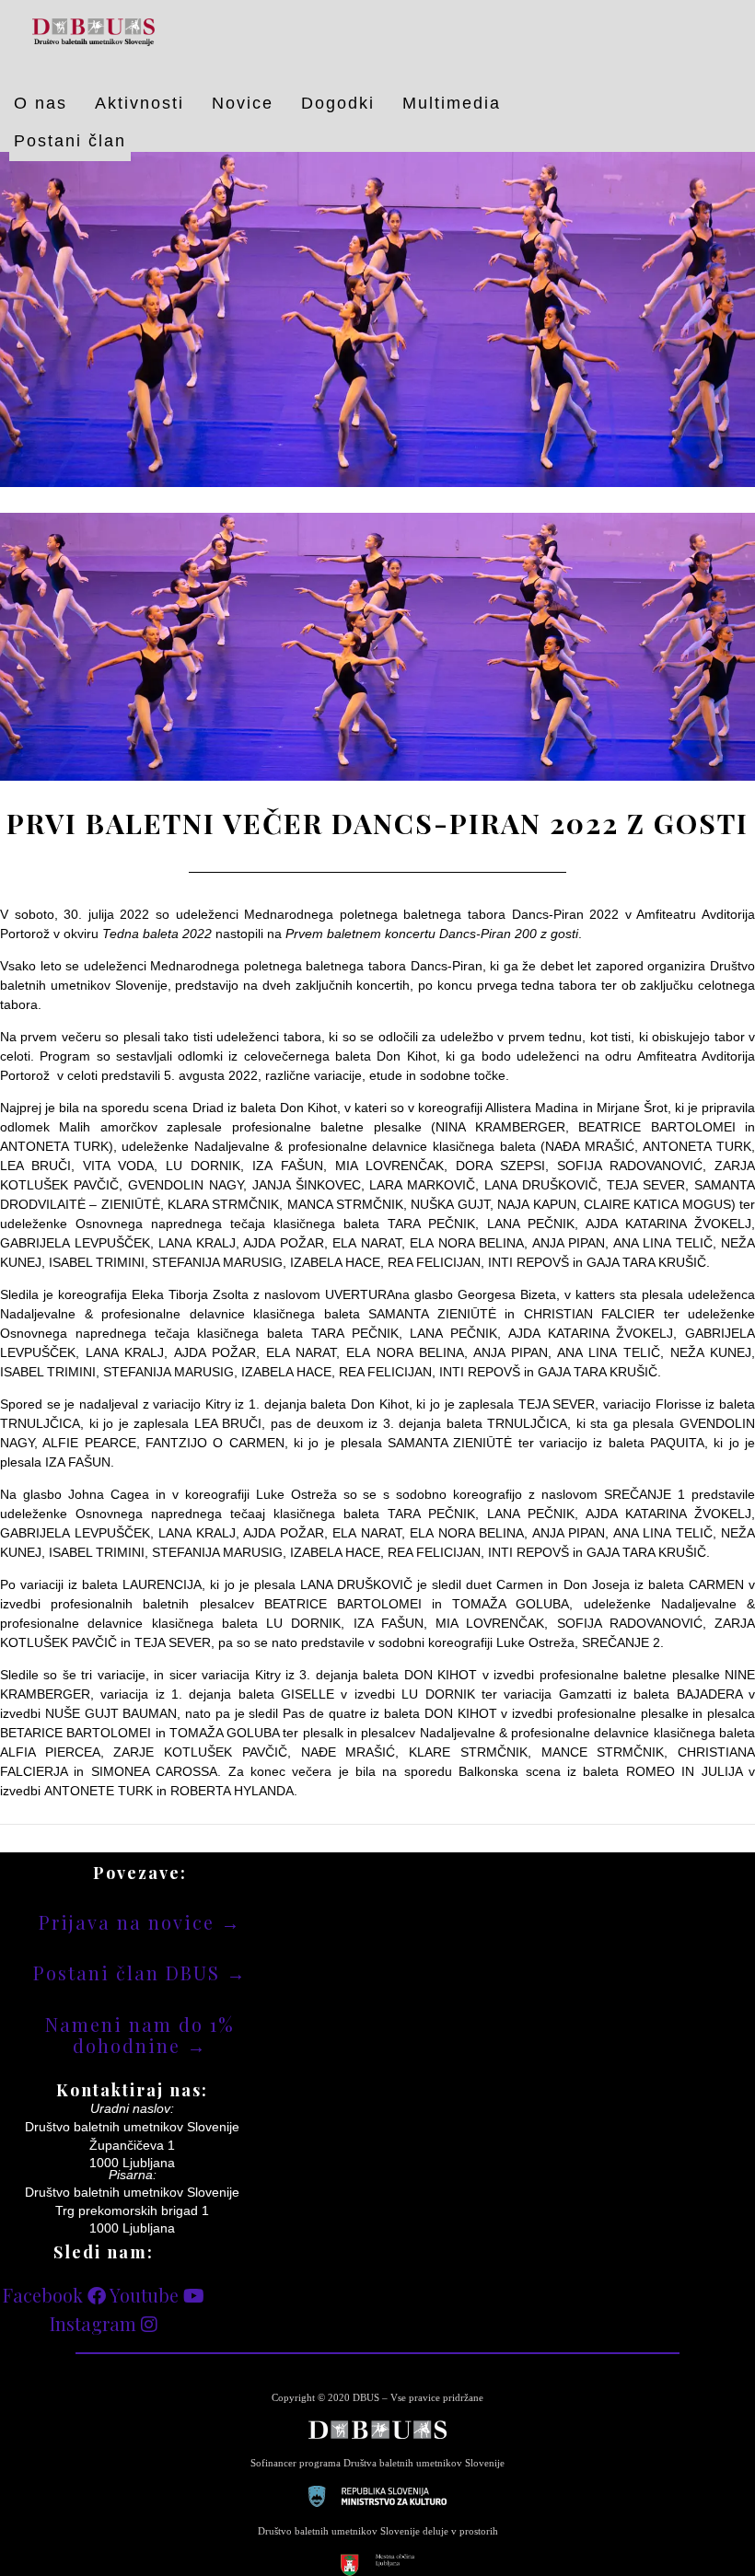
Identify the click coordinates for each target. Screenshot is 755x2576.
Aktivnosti (139, 103)
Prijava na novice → (140, 1922)
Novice (243, 103)
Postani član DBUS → (140, 1973)
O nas (41, 103)
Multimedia (452, 103)
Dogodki (338, 103)
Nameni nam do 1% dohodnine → (140, 2035)
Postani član (70, 141)
